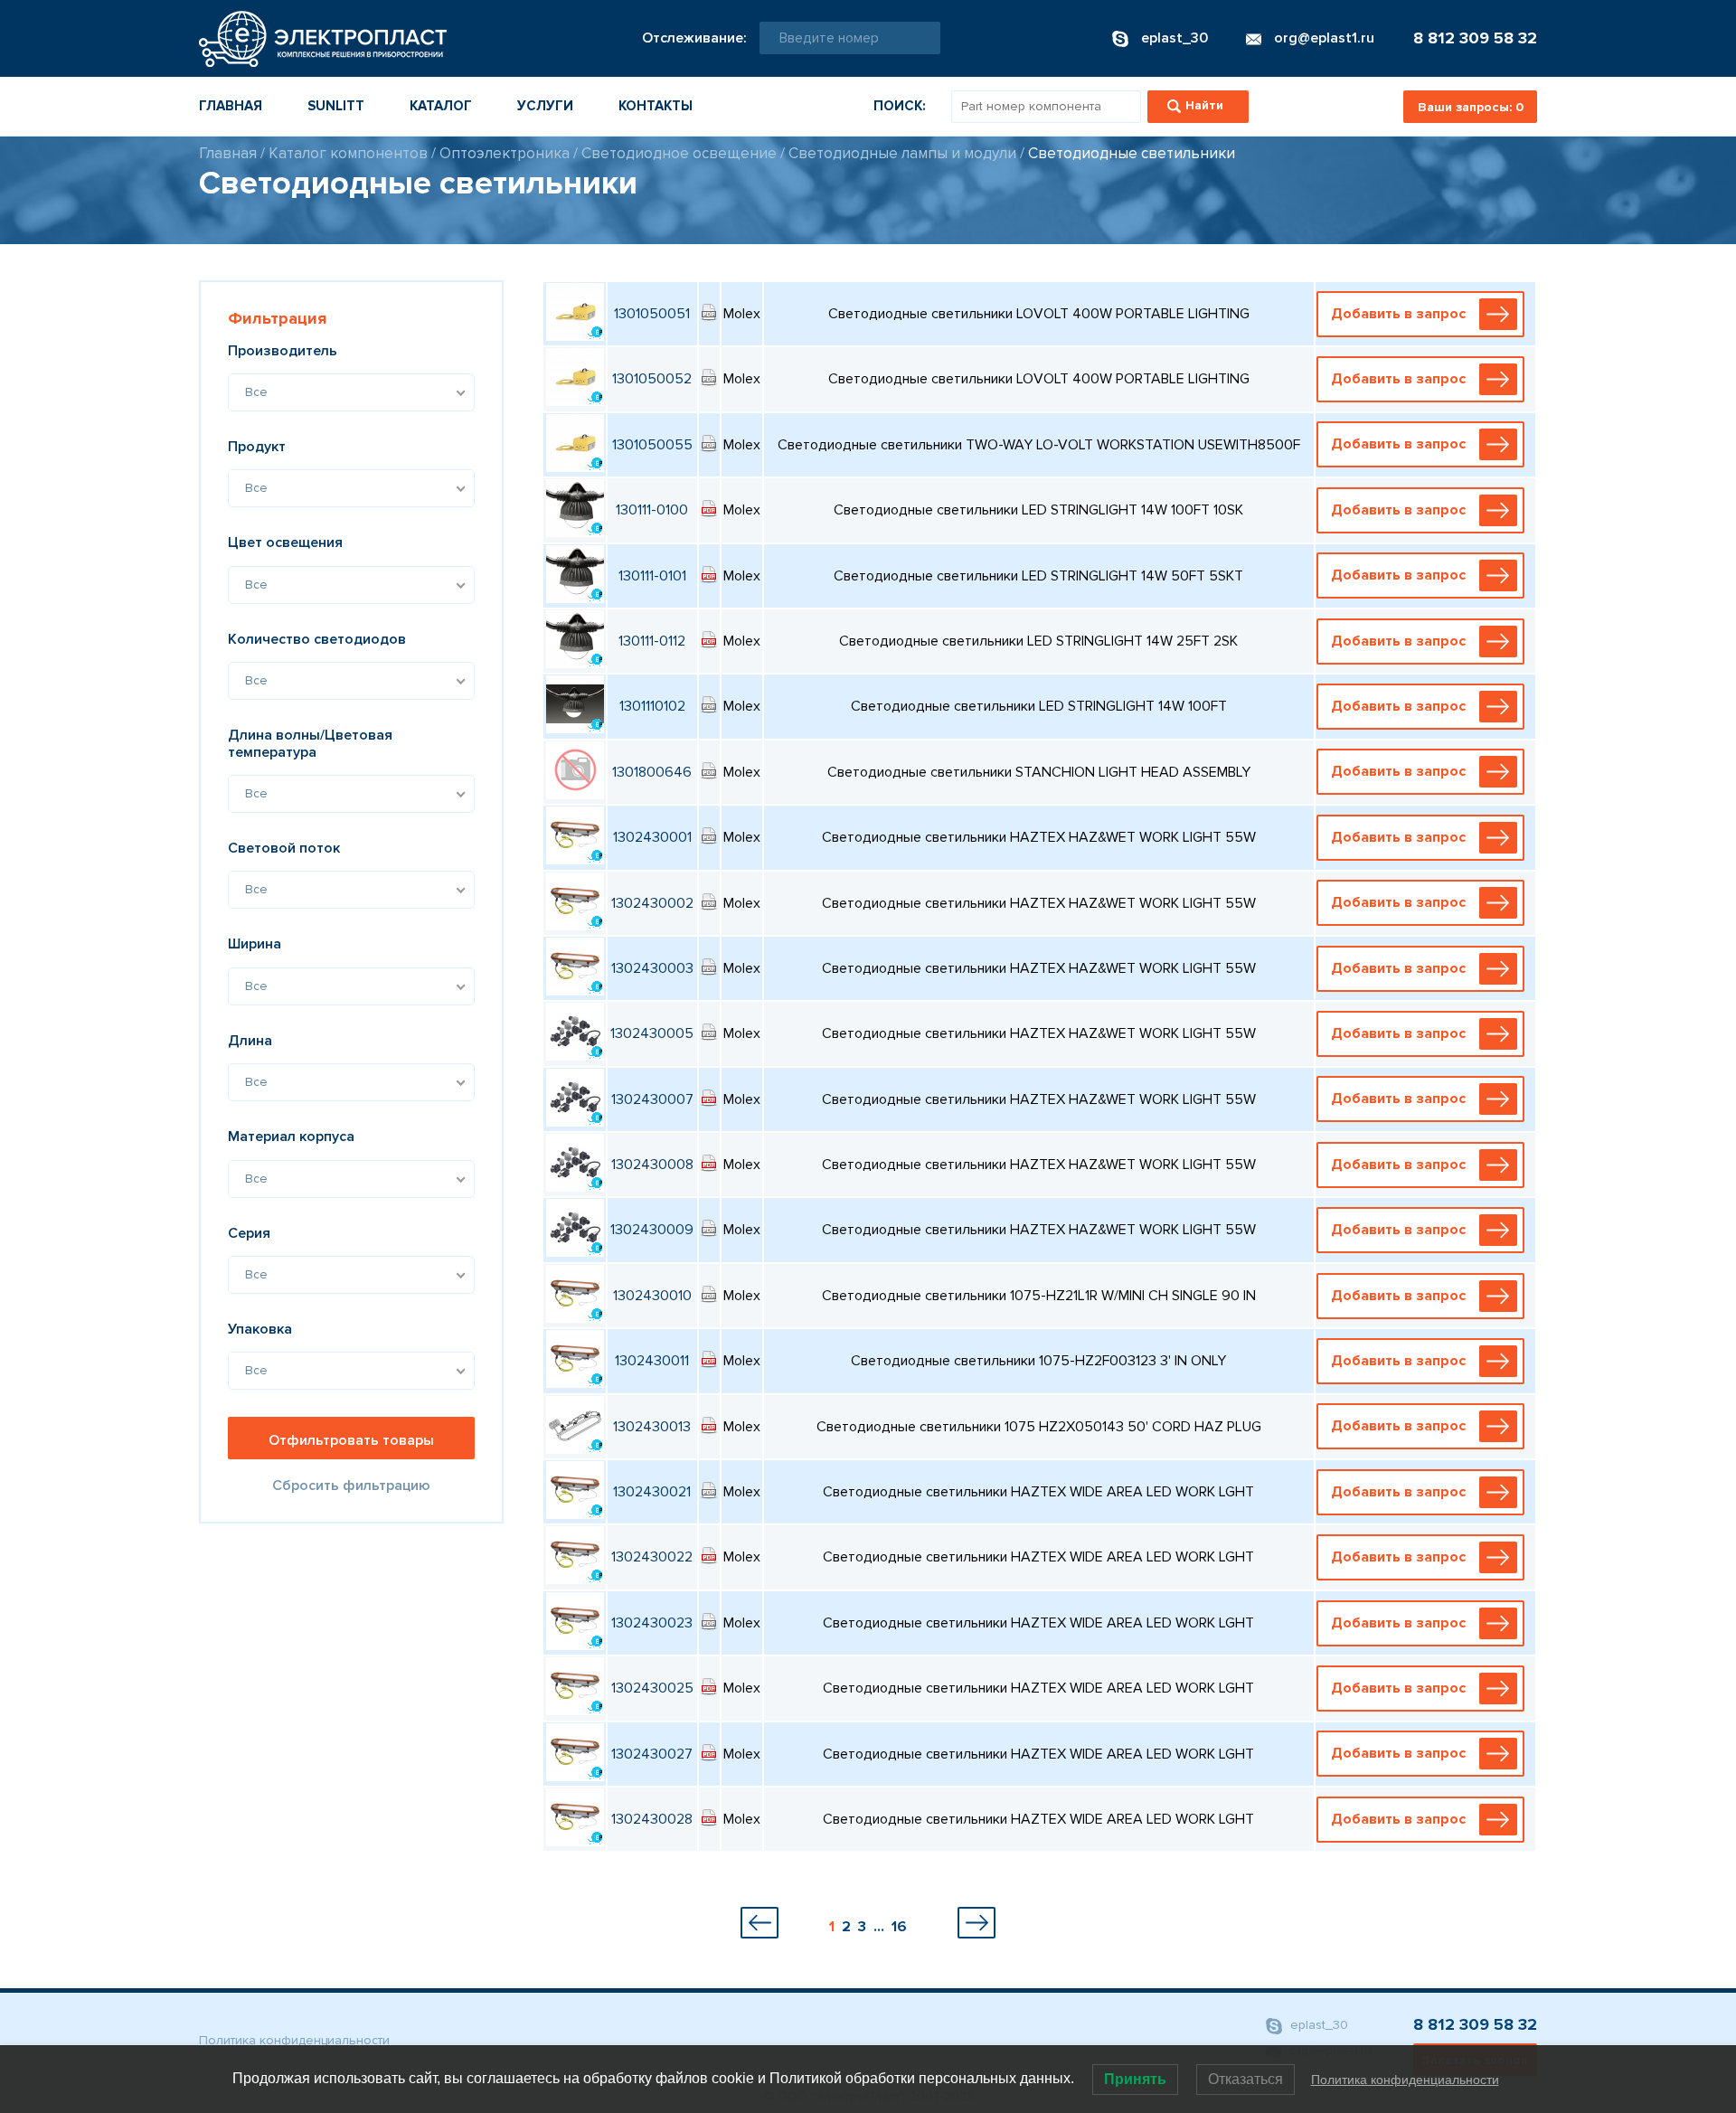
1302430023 (652, 1623)
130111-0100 (652, 510)
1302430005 (652, 1033)
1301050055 (652, 445)
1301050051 (652, 314)
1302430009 (652, 1230)
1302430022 (652, 1557)
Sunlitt (336, 106)
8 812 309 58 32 (1475, 38)
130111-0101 (652, 576)
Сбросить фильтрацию (351, 1486)
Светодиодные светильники (1132, 153)
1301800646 (652, 772)
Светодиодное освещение (679, 153)
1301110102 (652, 706)
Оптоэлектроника (505, 153)
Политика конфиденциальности (294, 2040)
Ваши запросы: (1471, 107)
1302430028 (652, 1819)
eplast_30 (1317, 2026)
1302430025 (652, 1688)
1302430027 (652, 1754)
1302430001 (652, 837)
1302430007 (652, 1099)
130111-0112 (652, 641)
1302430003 (652, 968)
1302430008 (652, 1165)
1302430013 (652, 1427)
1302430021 (652, 1492)
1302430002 (652, 903)
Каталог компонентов (348, 153)
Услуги (545, 106)
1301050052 (652, 379)
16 (899, 1927)
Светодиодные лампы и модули (902, 153)
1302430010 (652, 1296)
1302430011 (652, 1361)
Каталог (441, 106)
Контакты (656, 106)
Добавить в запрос (1398, 314)
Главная (231, 106)
